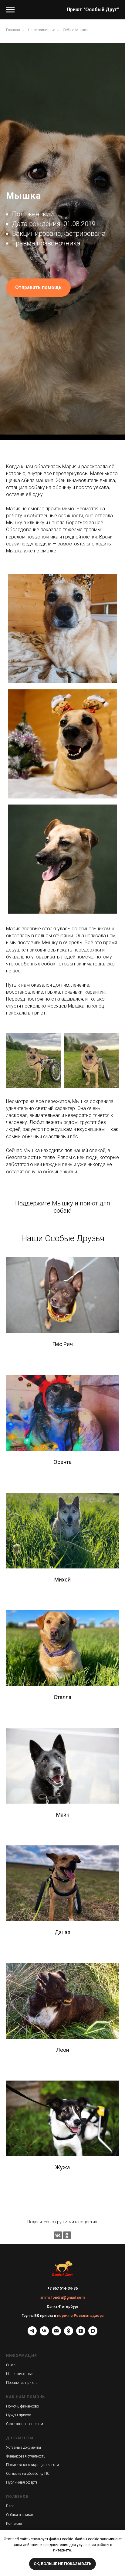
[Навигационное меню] (10, 10)
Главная (13, 30)
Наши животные (41, 30)
